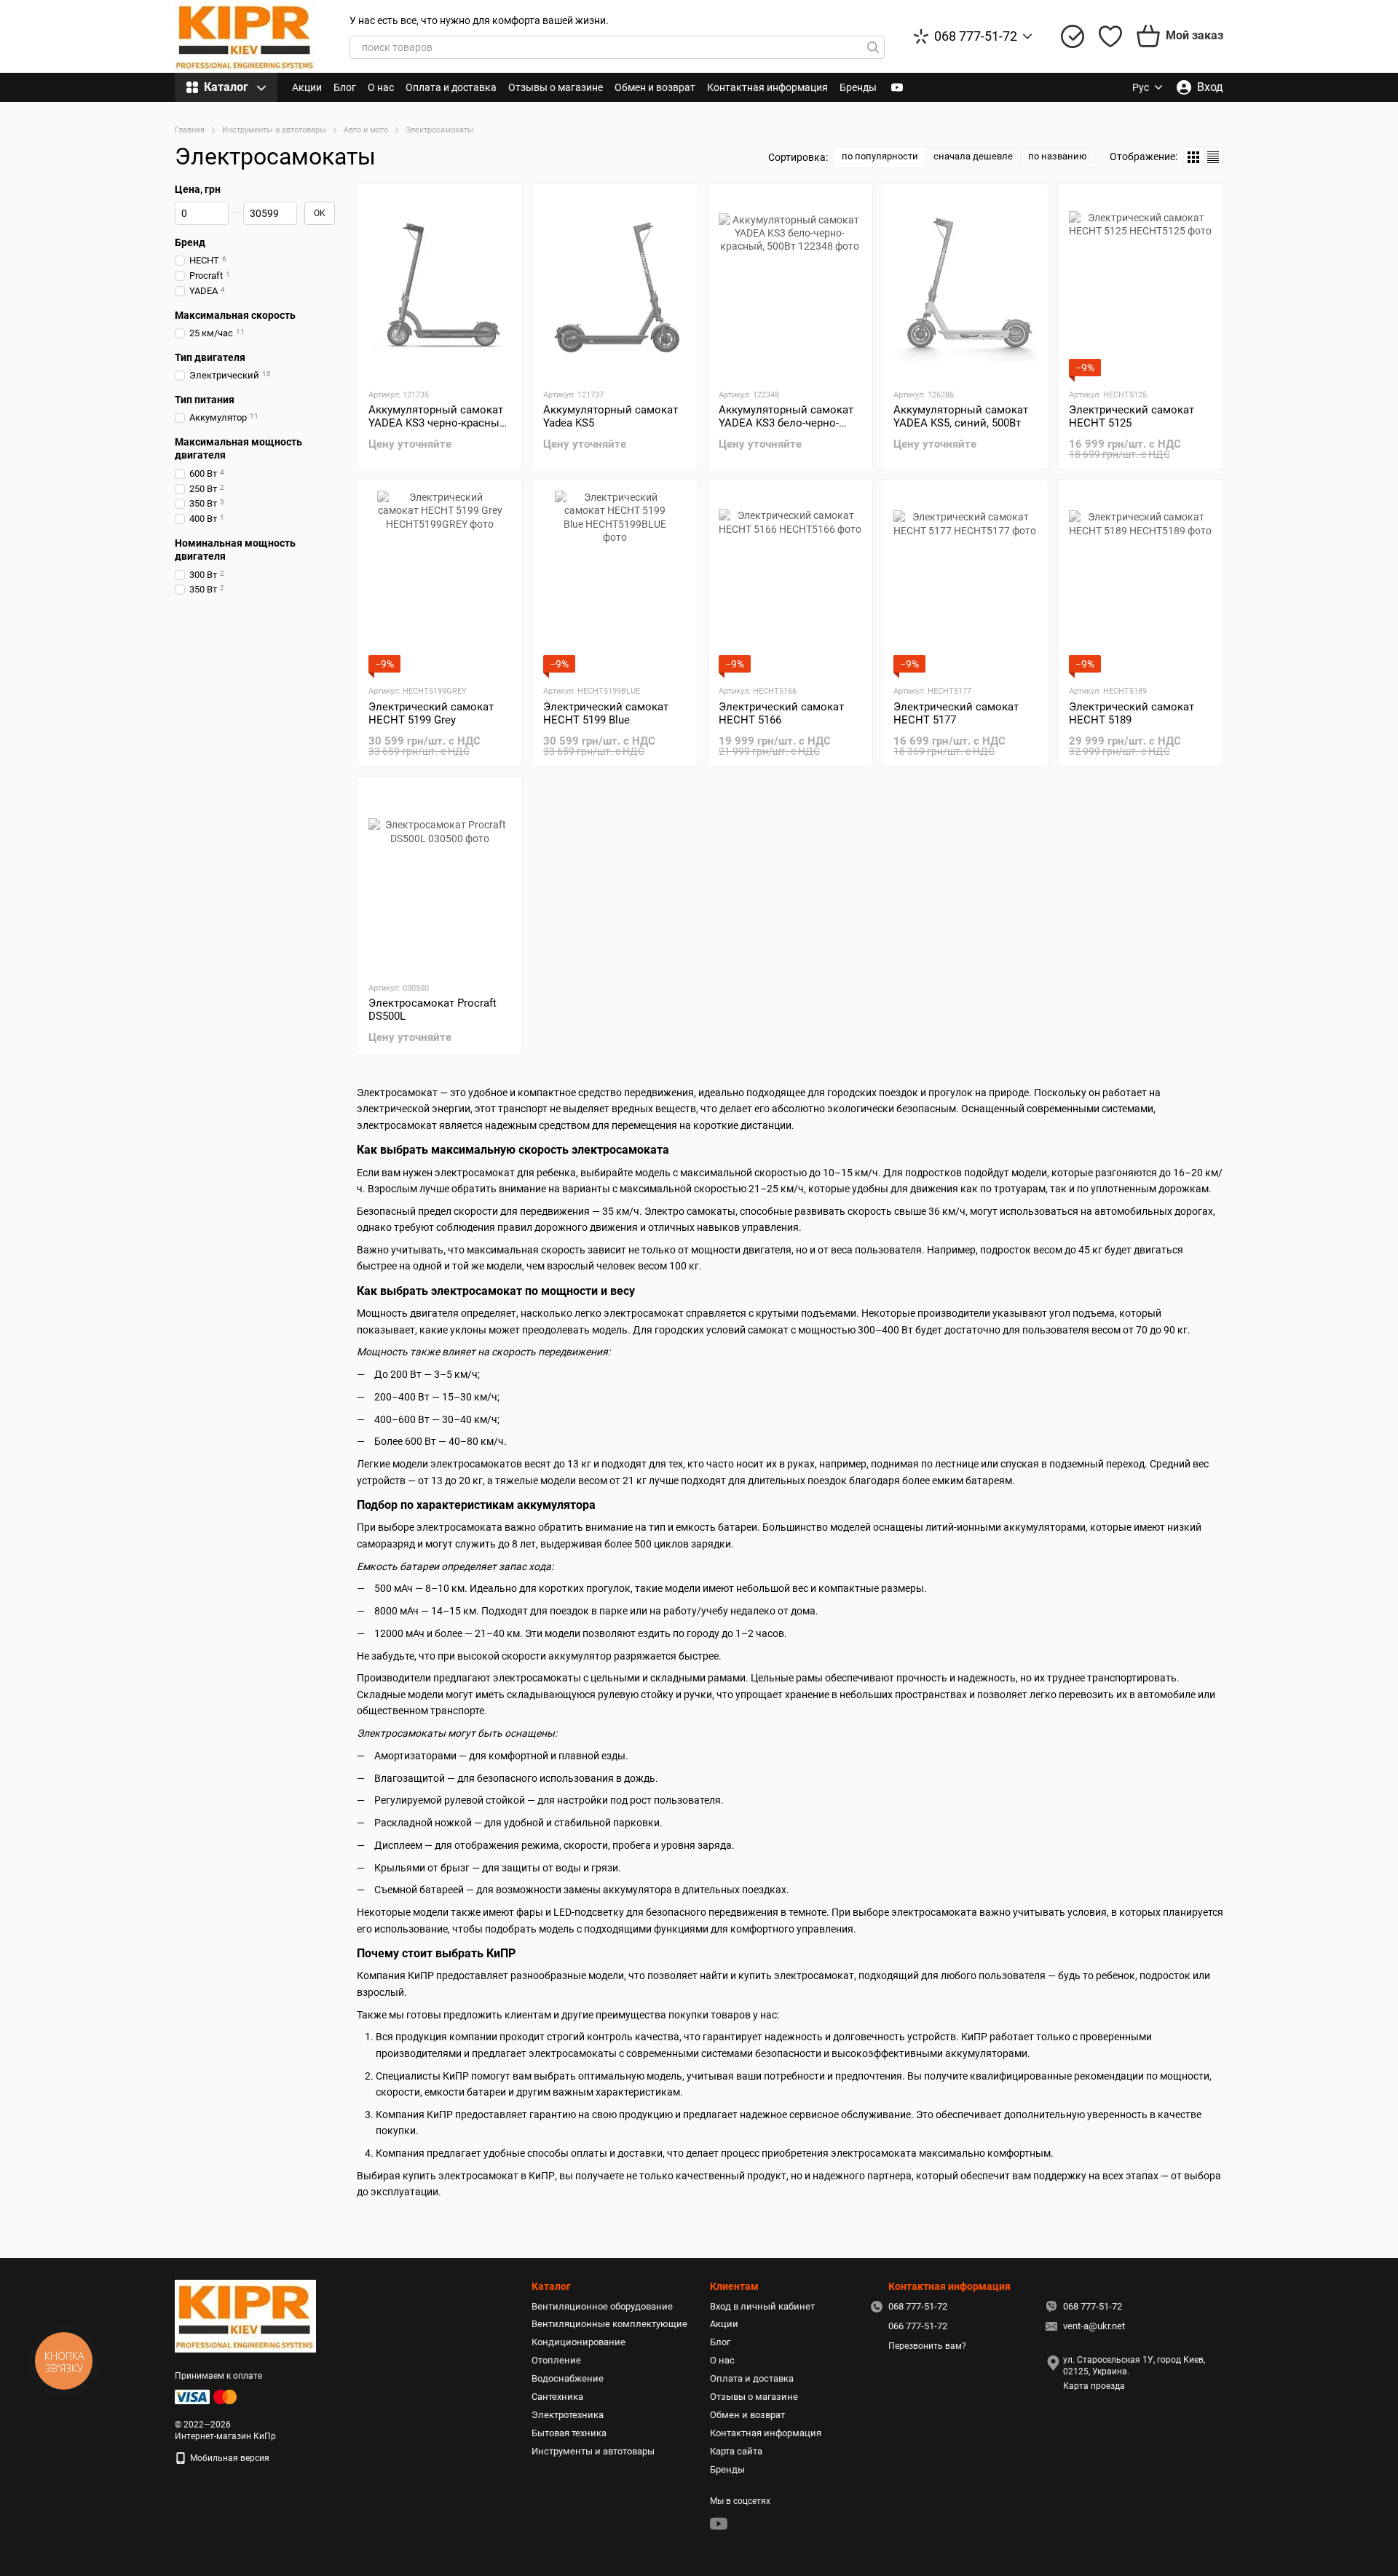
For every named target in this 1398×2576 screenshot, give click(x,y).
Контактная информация (767, 87)
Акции (307, 87)
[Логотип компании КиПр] (245, 2315)
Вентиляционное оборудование (602, 2306)
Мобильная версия (229, 2458)
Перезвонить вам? (927, 2346)
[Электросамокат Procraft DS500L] (440, 879)
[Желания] (1110, 36)
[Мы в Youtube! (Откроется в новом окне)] (897, 87)
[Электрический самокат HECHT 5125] (1140, 285)
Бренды (858, 87)
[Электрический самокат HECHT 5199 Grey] (440, 582)
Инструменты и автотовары (593, 2451)
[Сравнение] (1073, 36)
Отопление (556, 2360)
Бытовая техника (569, 2433)
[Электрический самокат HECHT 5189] (1140, 582)
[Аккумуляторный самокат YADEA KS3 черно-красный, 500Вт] (440, 285)
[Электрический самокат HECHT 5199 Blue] (615, 582)
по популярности (880, 156)
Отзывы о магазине (556, 87)
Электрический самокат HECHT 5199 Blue (606, 713)
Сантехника (557, 2397)
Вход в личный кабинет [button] (762, 2306)
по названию (1058, 156)
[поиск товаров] (873, 47)
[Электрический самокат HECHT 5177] (965, 582)
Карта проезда (1094, 2386)
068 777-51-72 (976, 36)
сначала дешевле (973, 156)
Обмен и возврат (655, 87)
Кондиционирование (578, 2342)
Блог (345, 87)
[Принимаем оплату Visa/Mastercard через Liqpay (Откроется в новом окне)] (207, 2396)
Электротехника (568, 2415)
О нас (381, 87)
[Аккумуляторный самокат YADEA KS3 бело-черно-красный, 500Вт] (790, 285)
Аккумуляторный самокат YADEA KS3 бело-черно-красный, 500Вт (786, 423)
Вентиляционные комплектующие (609, 2324)
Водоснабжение (568, 2378)
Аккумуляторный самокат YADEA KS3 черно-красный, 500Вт (438, 423)
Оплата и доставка (451, 87)
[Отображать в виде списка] (1213, 157)
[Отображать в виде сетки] (1194, 157)
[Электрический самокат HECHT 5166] (790, 582)
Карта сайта (736, 2451)
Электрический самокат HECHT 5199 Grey (431, 713)
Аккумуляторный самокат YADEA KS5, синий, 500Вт (961, 416)
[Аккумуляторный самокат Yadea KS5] (615, 285)
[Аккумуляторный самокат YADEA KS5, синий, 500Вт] (965, 285)
